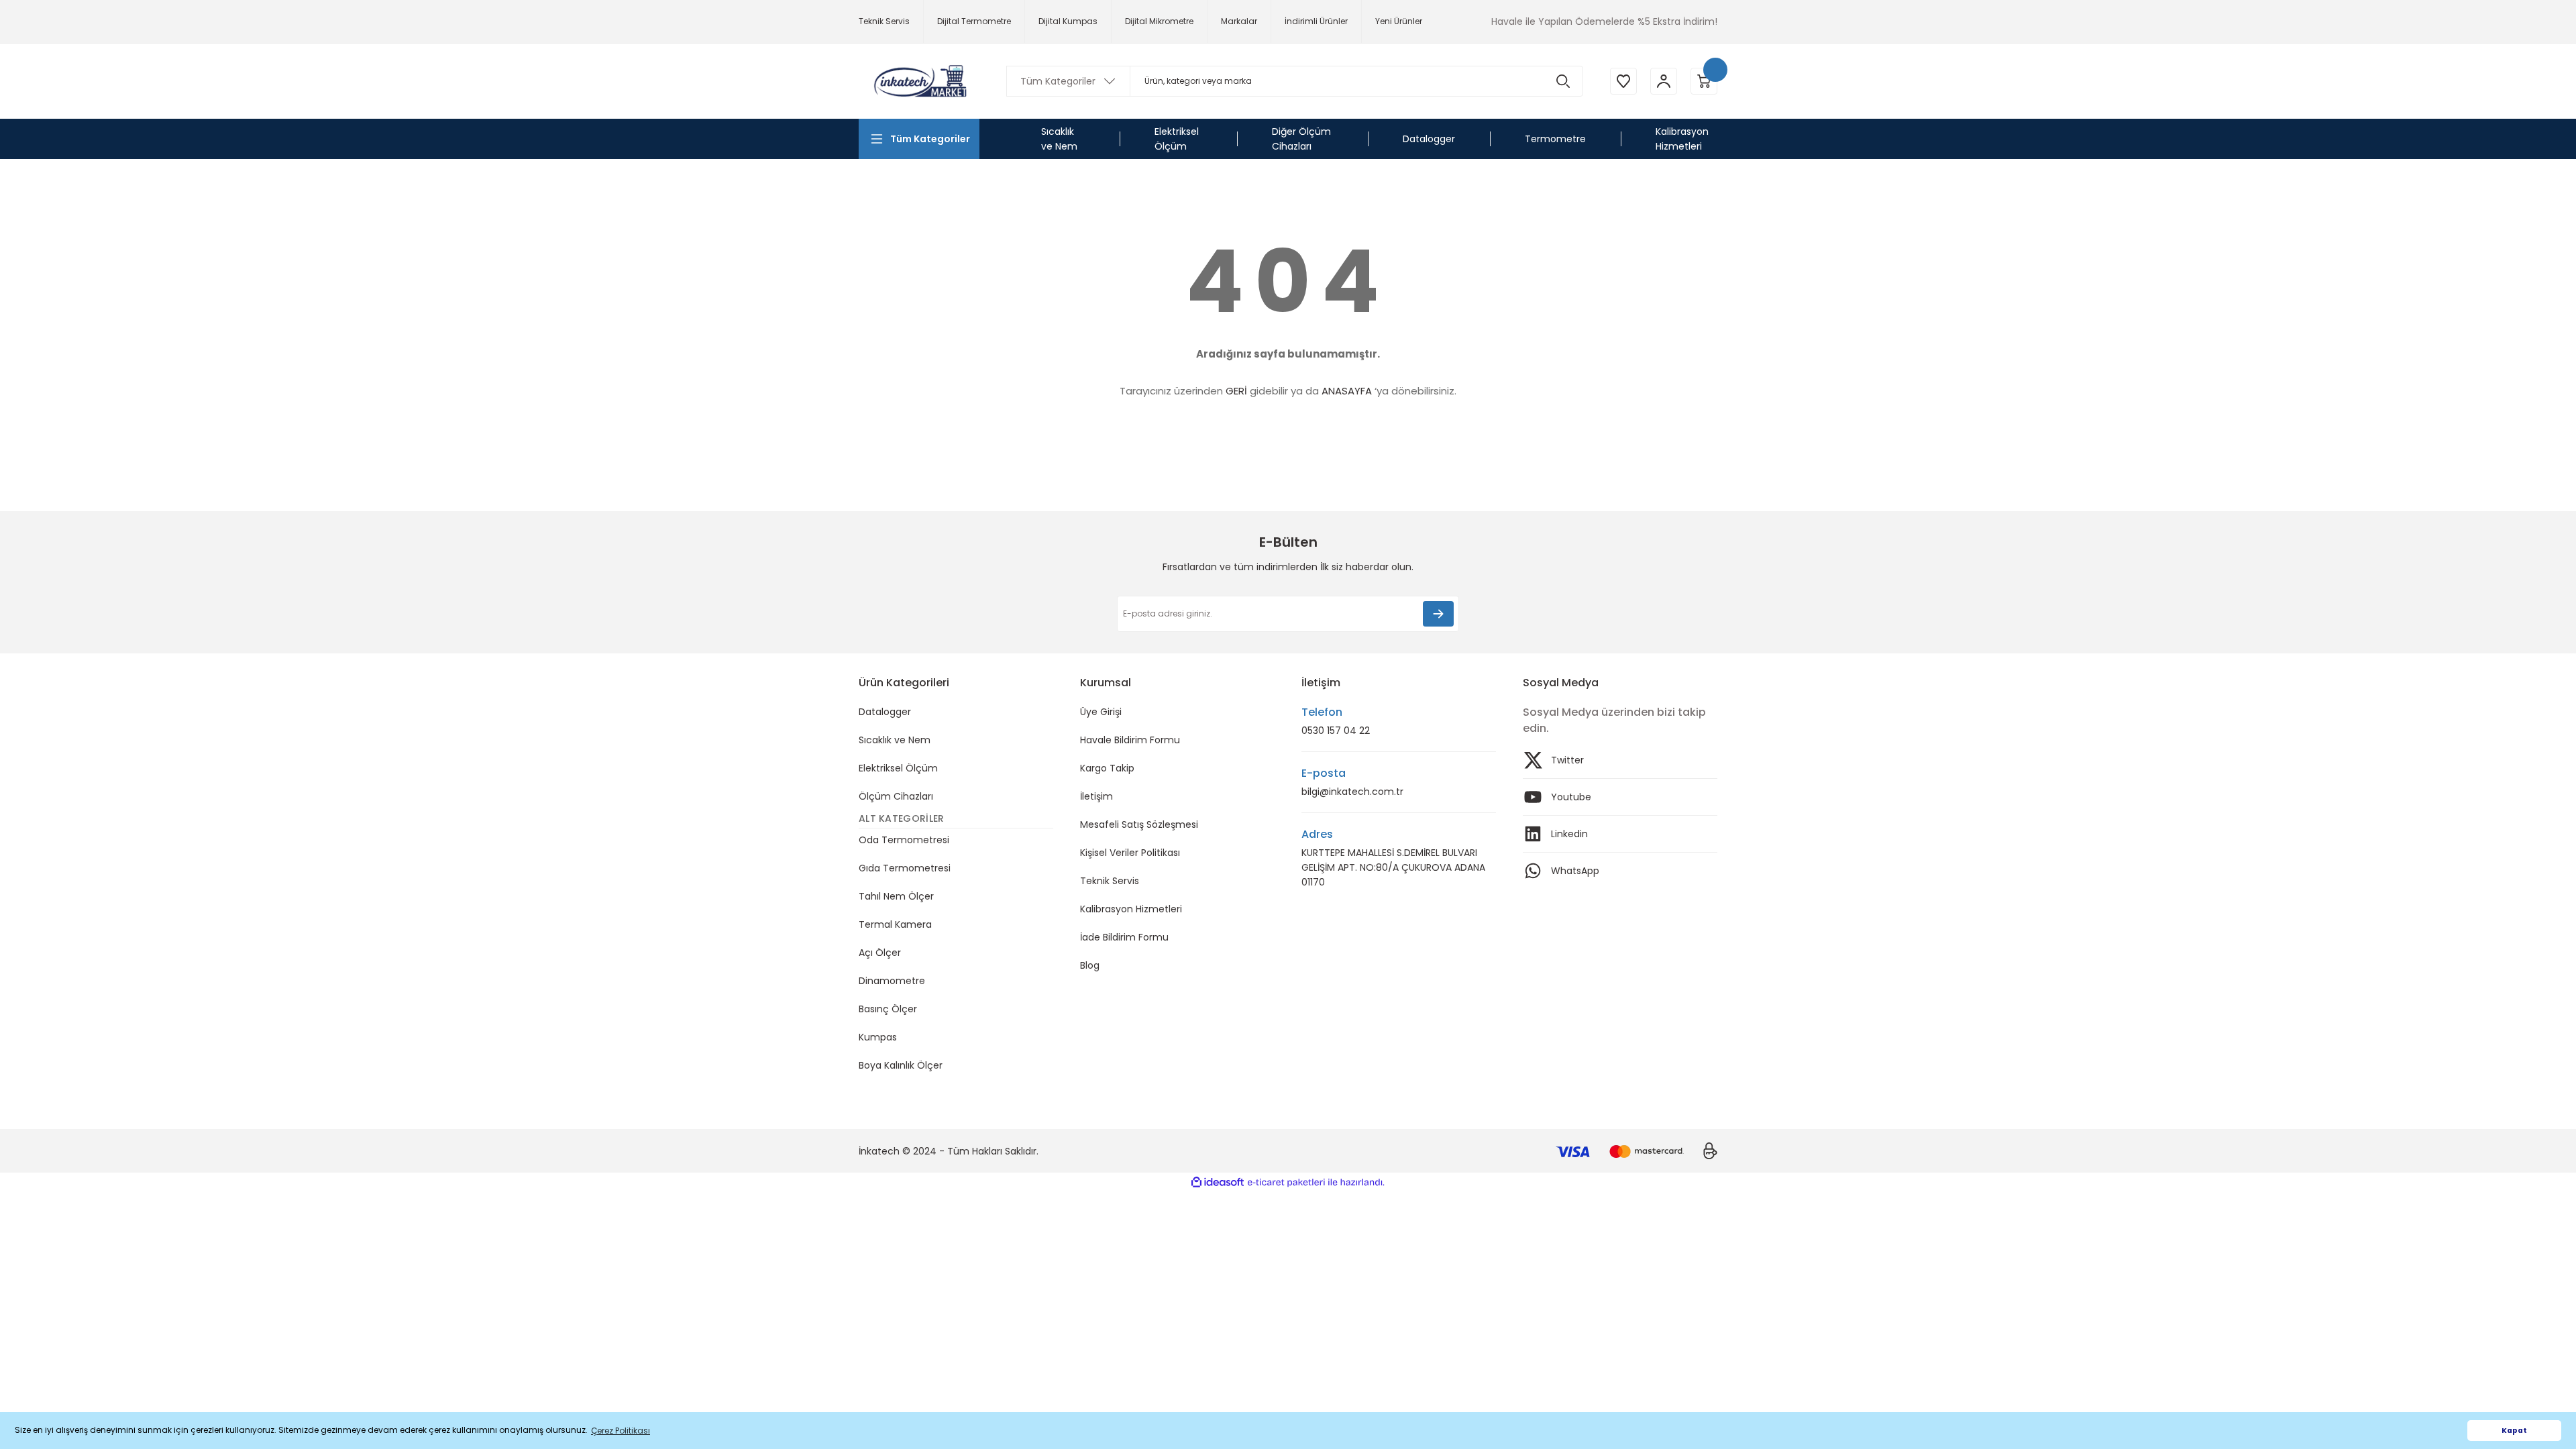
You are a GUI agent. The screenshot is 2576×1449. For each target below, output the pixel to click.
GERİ (1236, 391)
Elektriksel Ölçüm (898, 768)
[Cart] (1704, 81)
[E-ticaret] (1286, 1183)
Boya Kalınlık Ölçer (901, 1065)
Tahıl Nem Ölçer (896, 896)
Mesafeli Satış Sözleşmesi (1139, 824)
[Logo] (919, 81)
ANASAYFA (1347, 391)
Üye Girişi (1101, 712)
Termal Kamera (895, 924)
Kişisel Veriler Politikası (1130, 853)
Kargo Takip (1107, 768)
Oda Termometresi (904, 840)
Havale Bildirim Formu (1130, 740)
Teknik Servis (1110, 881)
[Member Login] (1664, 81)
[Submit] (1438, 614)
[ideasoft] (1218, 1182)
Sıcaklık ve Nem (895, 740)
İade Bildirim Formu (1124, 937)
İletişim (1096, 796)
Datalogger (885, 712)
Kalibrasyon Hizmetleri (1131, 909)
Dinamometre (892, 981)
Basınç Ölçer (888, 1009)
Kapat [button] (2514, 1431)
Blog (1090, 965)
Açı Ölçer (880, 953)
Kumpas (878, 1037)
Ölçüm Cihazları (896, 796)
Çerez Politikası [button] (621, 1431)
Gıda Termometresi (905, 868)
